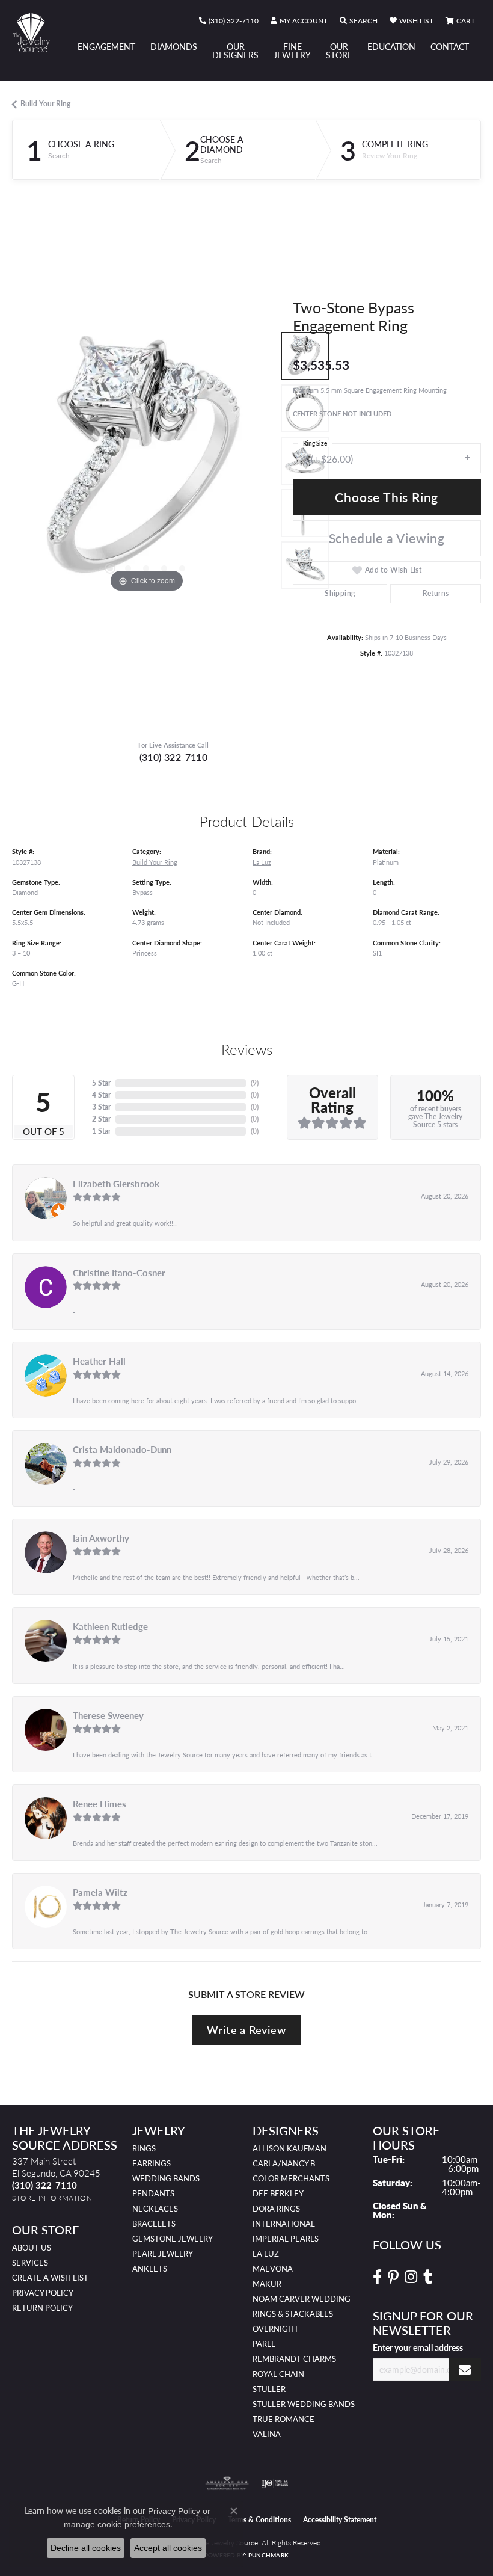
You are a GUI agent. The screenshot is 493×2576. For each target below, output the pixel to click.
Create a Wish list (50, 2278)
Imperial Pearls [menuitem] (286, 2239)
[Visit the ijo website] (275, 2483)
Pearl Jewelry (163, 2254)
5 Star (101, 1083)
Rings (144, 2148)
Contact (450, 46)
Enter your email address (418, 2347)
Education (391, 46)
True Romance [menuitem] (283, 2419)
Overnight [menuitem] (276, 2329)
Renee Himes (100, 1804)
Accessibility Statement (340, 2520)
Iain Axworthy (101, 1538)
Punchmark (268, 2555)
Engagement (106, 46)
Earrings (152, 2163)
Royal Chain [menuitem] (278, 2374)
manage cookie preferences (117, 2524)
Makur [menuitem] (267, 2284)
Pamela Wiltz (100, 1892)
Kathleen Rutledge (110, 1626)
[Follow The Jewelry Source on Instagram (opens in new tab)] (411, 2277)
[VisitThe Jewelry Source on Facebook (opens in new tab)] (377, 2277)
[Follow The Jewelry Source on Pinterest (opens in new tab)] (393, 2277)
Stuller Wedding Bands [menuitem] (304, 2404)
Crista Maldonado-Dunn (122, 1449)
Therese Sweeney (108, 1715)
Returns (436, 593)
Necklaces (155, 2209)
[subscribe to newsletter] (465, 2369)
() (255, 1083)
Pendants (153, 2193)
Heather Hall (99, 1361)
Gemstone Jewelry (173, 2239)
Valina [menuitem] (267, 2434)
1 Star (101, 1131)
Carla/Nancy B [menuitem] (284, 2163)
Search (59, 156)
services (30, 2263)
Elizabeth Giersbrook (116, 1184)
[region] (146, 461)
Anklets (150, 2269)
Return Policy (42, 2308)
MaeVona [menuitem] (273, 2269)
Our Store (339, 51)
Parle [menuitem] (264, 2344)
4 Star (101, 1095)
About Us (32, 2248)
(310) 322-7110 (174, 757)
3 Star (101, 1107)
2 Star (101, 1119)
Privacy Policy (43, 2293)
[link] (229, 21)
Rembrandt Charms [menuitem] (294, 2359)
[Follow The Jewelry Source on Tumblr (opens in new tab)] (428, 2277)
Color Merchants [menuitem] (291, 2178)
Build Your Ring (45, 104)
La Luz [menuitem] (266, 2254)
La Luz (262, 862)
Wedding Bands (166, 2178)
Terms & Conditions (259, 2520)
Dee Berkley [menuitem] (278, 2193)
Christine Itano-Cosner (119, 1273)
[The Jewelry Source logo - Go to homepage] (37, 33)
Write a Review (246, 2030)
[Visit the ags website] (227, 2483)
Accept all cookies (168, 2548)
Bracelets (154, 2224)
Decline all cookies (86, 2548)
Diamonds (174, 46)
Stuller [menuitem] (269, 2389)
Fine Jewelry (292, 51)
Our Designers (235, 51)
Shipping (340, 593)
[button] (299, 21)
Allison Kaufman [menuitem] (289, 2148)
